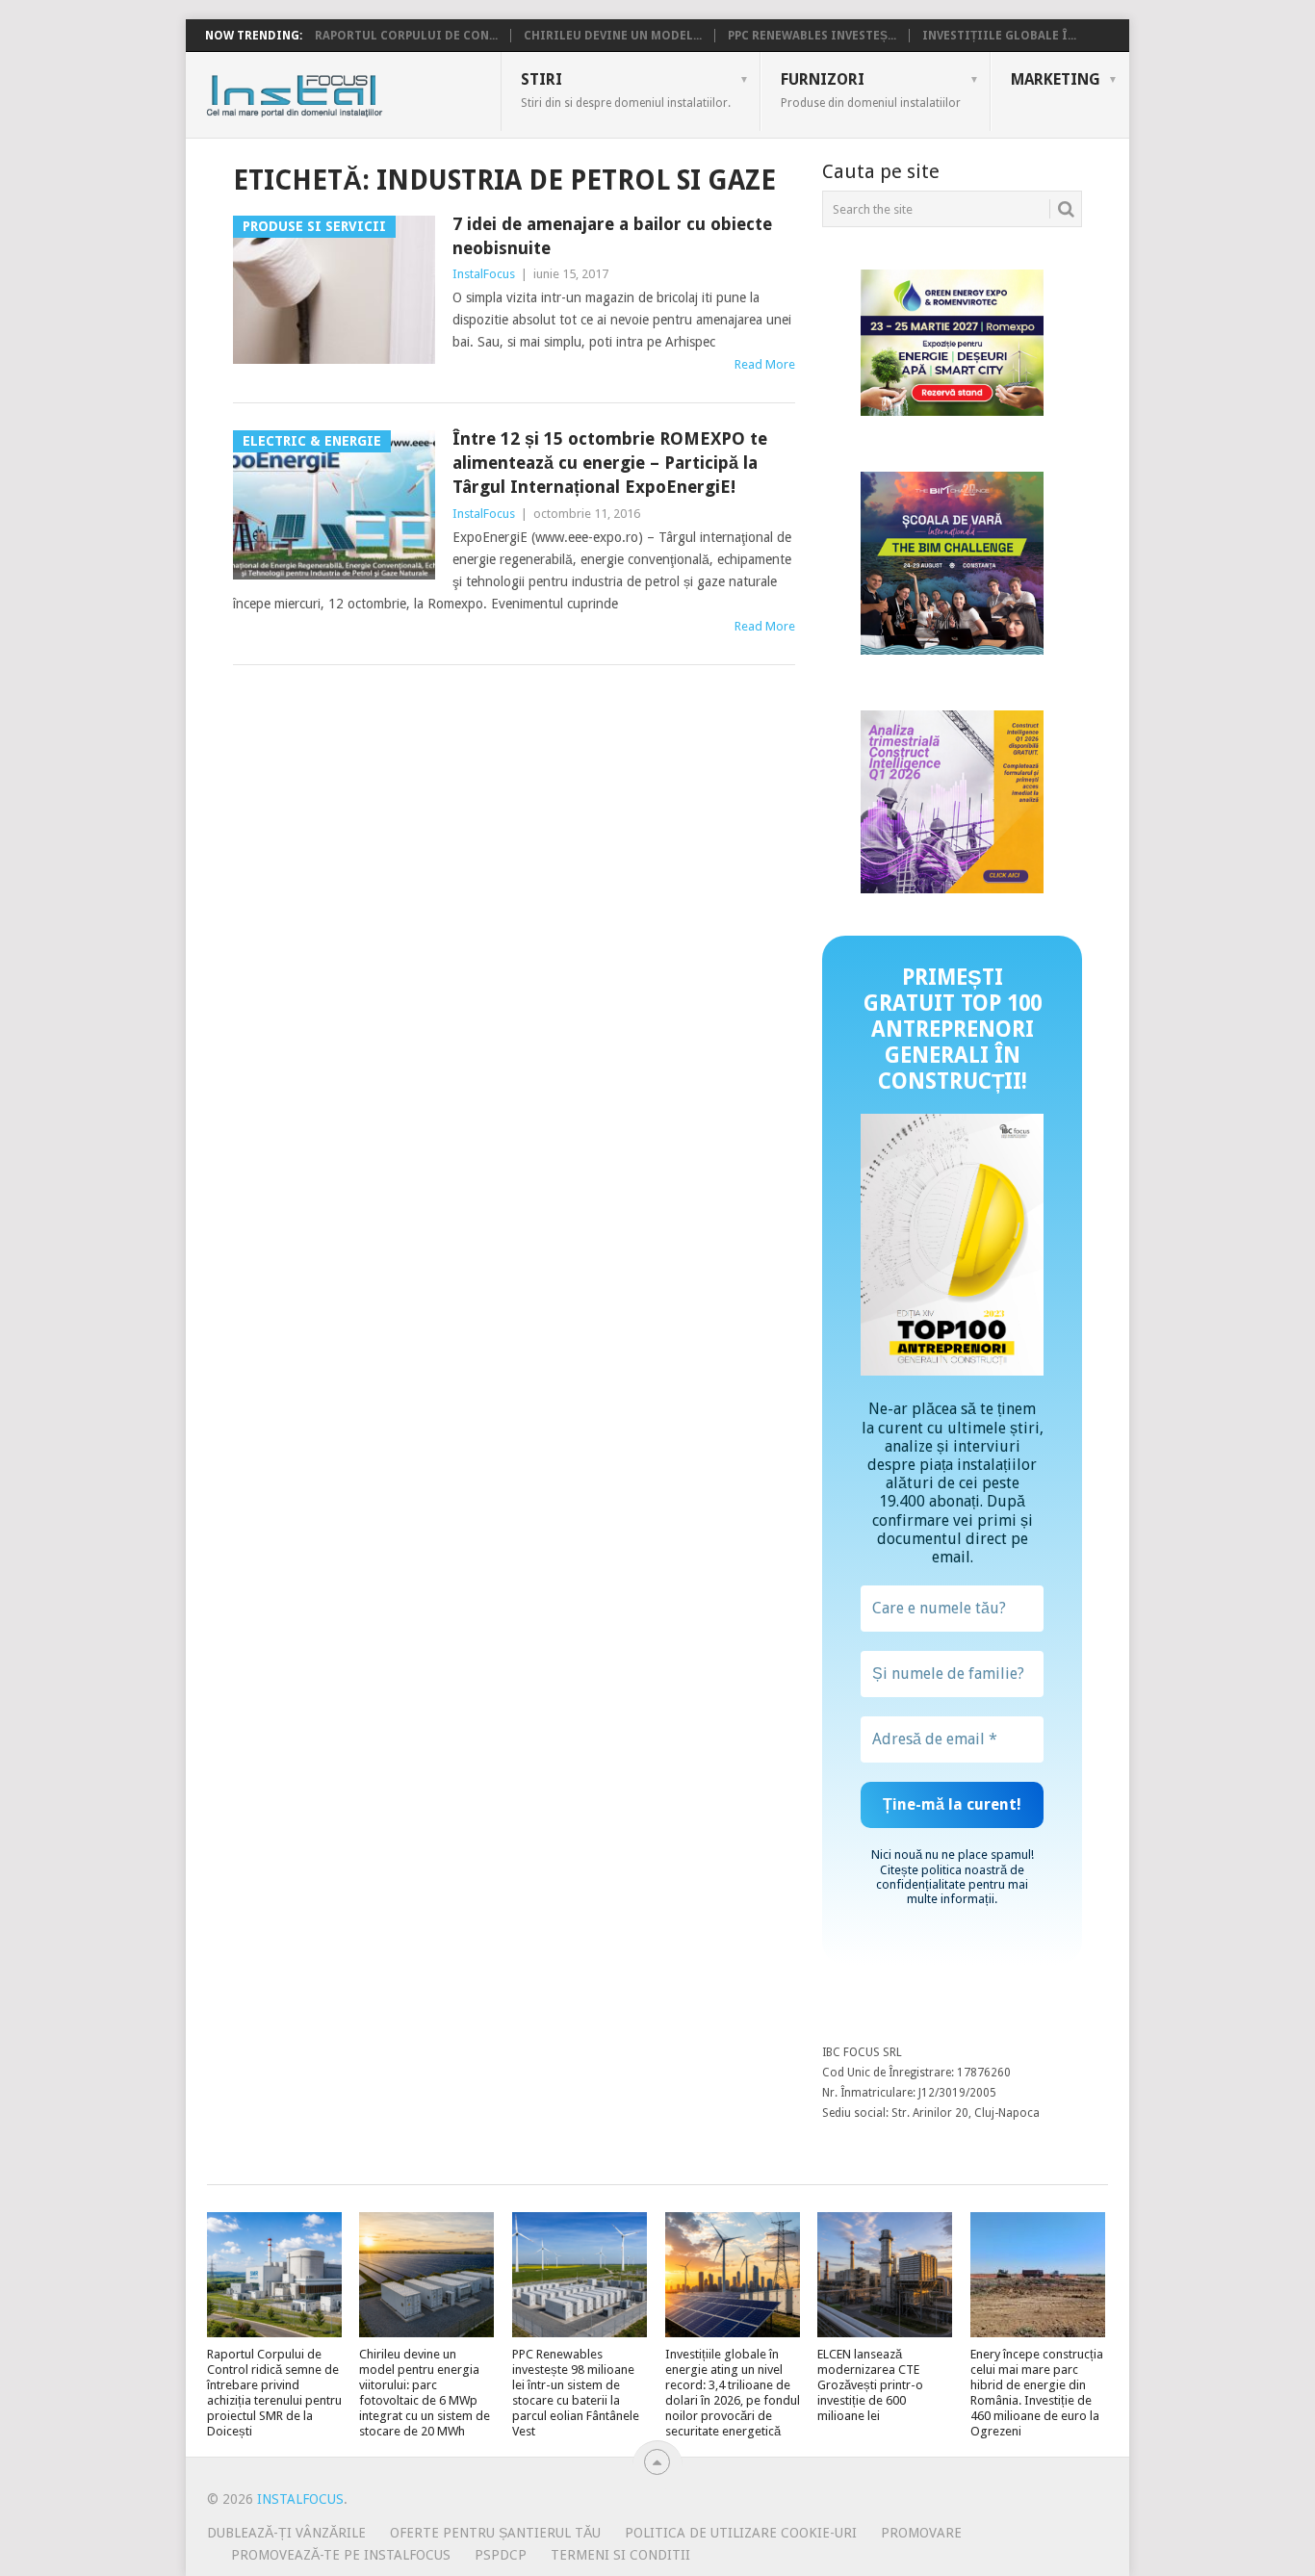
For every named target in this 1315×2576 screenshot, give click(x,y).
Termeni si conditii (620, 2555)
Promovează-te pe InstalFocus (341, 2555)
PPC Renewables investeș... (812, 36)
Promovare (921, 2533)
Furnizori (871, 90)
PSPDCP (501, 2555)
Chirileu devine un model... (613, 36)
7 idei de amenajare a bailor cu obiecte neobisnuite (612, 236)
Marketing (1056, 79)
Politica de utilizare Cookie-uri (741, 2533)
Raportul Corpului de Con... (406, 36)
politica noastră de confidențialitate (950, 1877)
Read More (765, 364)
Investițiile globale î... (999, 36)
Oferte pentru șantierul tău (495, 2533)
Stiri (626, 90)
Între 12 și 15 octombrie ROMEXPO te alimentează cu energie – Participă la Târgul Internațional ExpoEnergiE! (610, 463)
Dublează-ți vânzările (286, 2533)
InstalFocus (337, 91)
